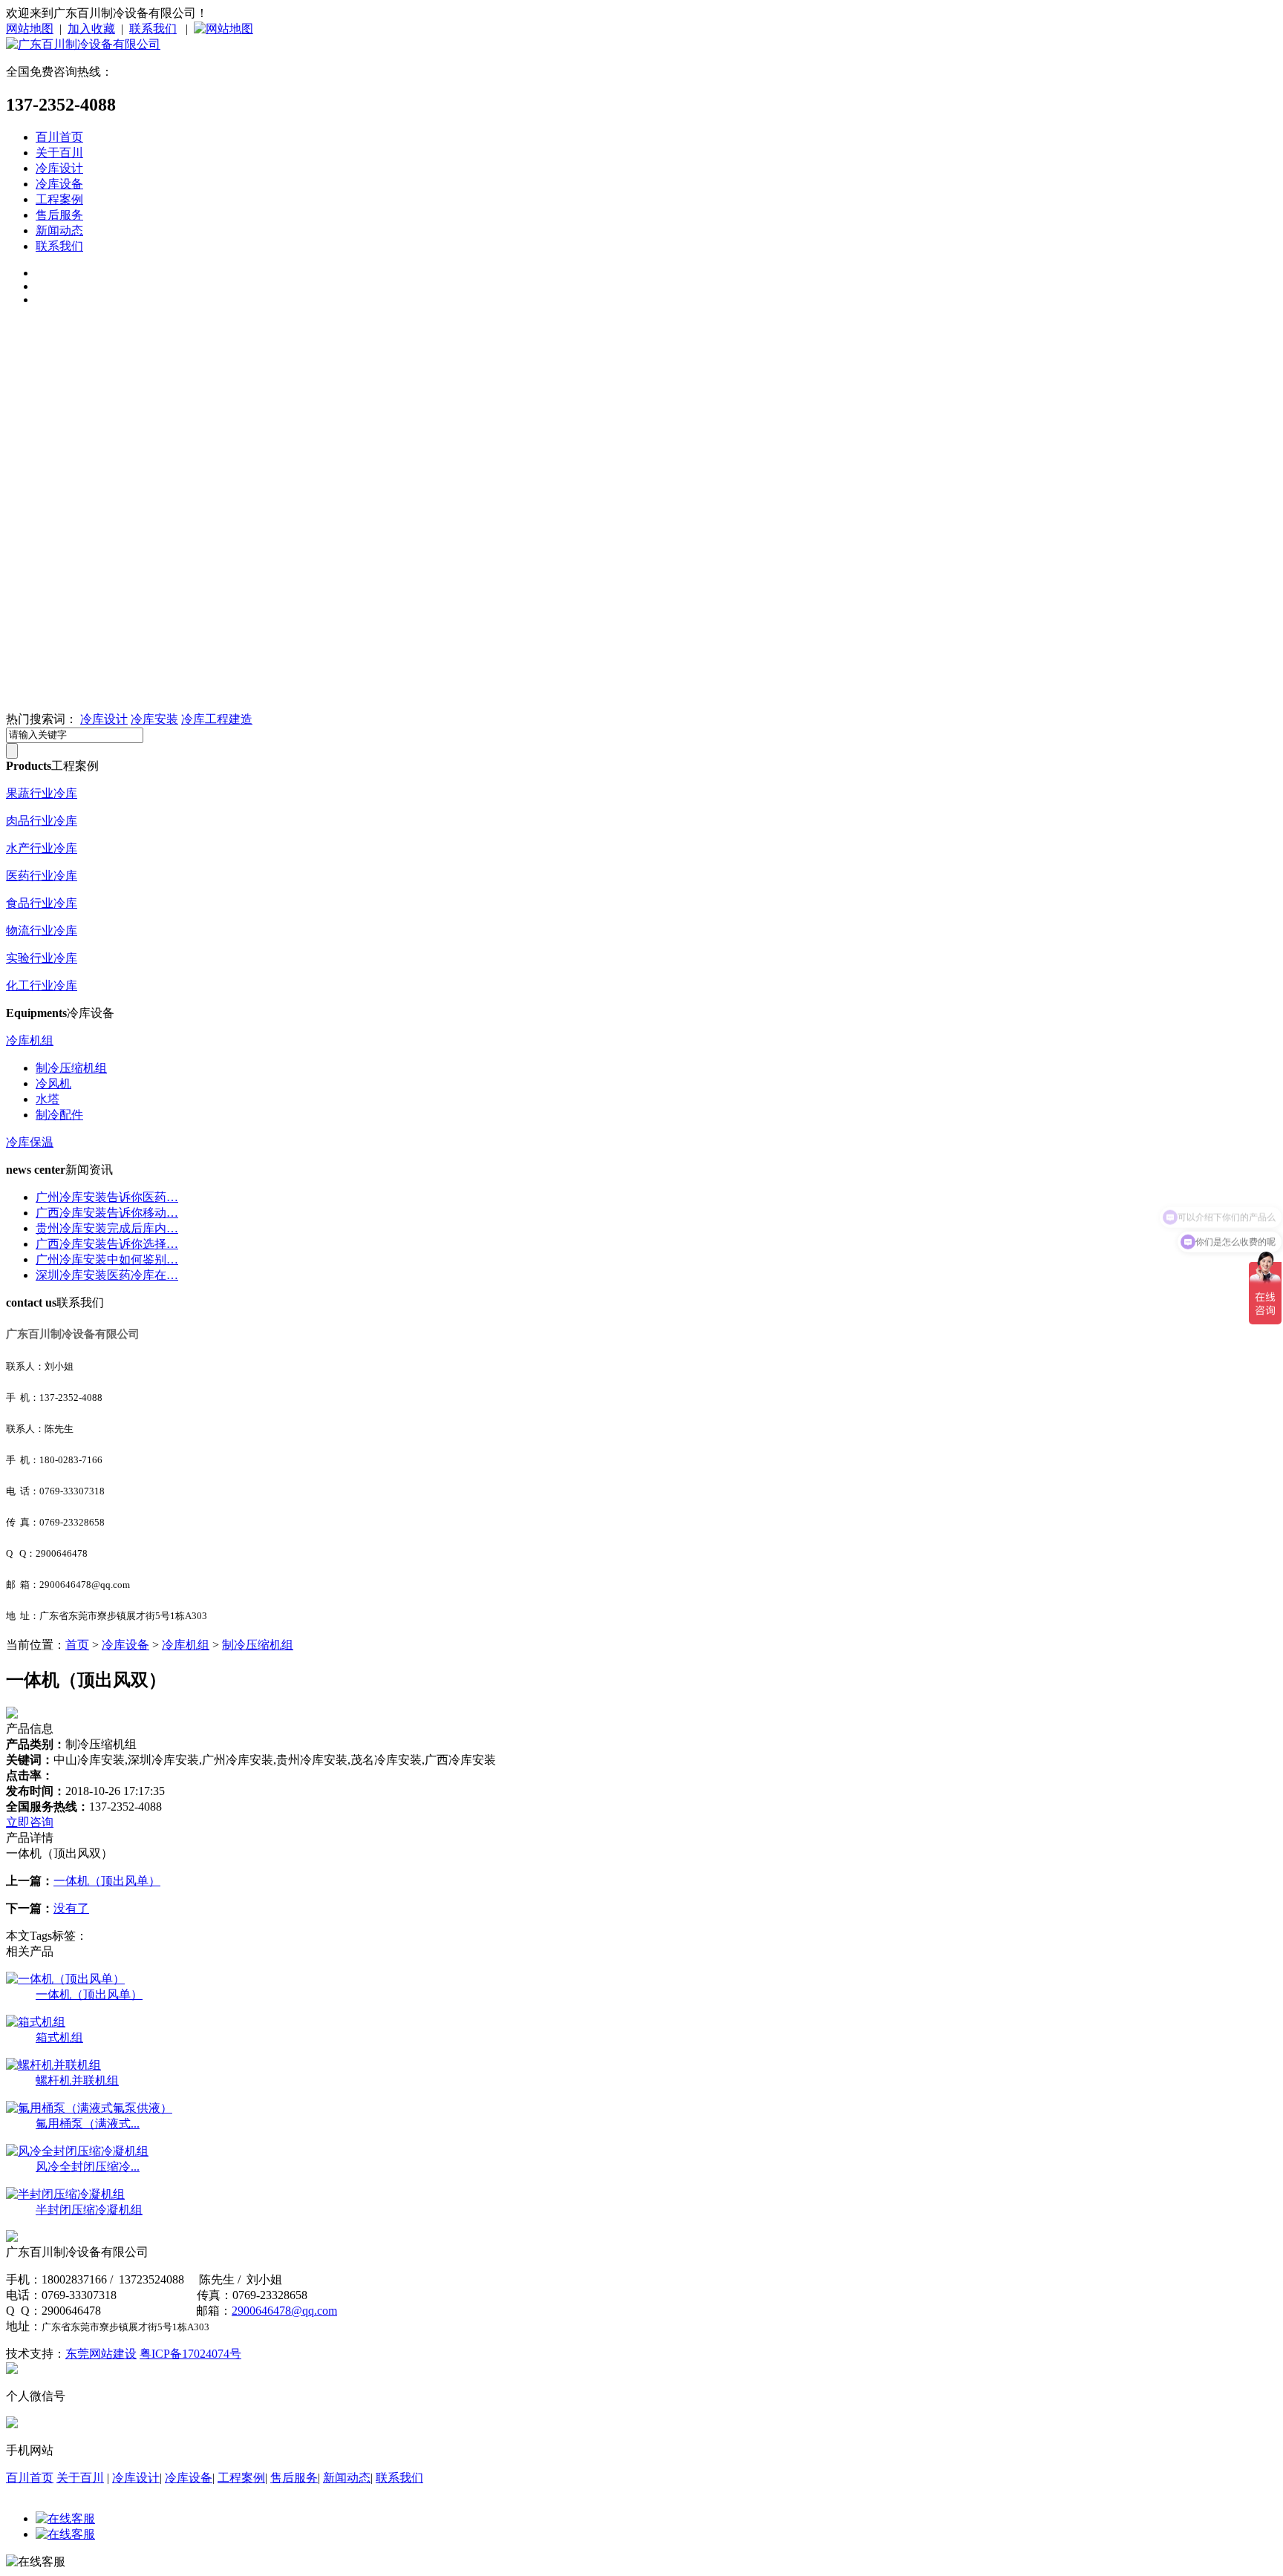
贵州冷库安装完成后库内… (107, 1228)
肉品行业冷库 (42, 821)
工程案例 (59, 199)
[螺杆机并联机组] (53, 2065)
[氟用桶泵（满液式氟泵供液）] (89, 2108)
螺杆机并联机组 (77, 2080)
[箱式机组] (36, 2022)
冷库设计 (59, 168)
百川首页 (59, 137)
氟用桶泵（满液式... (88, 2124)
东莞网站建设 (101, 2354)
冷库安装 (154, 719)
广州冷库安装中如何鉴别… (107, 1259)
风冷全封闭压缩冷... (88, 2167)
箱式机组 (59, 2037)
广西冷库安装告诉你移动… (107, 1213)
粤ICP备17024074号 (190, 2354)
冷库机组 (30, 1040)
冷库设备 (59, 184)
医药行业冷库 (42, 876)
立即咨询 (30, 1822)
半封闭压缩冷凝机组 (89, 2210)
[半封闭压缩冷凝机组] (65, 2194)
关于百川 (59, 153)
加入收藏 (91, 29)
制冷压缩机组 (71, 1068)
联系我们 (153, 29)
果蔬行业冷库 (42, 793)
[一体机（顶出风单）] (65, 1979)
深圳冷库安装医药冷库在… (107, 1275)
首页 (77, 1645)
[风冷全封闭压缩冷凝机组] (77, 2151)
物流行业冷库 (42, 931)
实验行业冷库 (42, 958)
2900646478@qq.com (284, 2311)
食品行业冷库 (42, 903)
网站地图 (30, 29)
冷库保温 (30, 1142)
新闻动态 (59, 231)
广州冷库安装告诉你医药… (107, 1197)
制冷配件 (59, 1115)
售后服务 (59, 215)
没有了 (71, 1908)
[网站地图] (223, 29)
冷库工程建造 (217, 719)
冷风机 (53, 1083)
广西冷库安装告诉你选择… (107, 1244)
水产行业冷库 (42, 848)
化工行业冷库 (42, 985)
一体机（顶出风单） (107, 1881)
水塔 (48, 1099)
